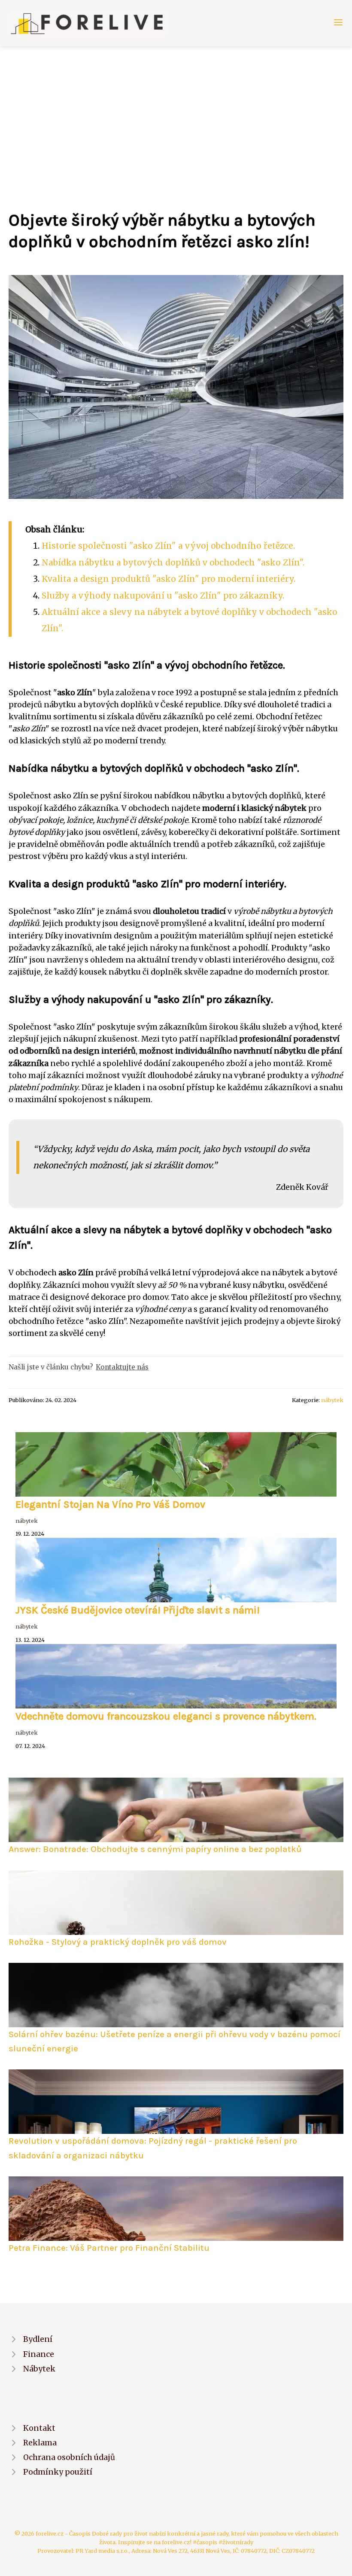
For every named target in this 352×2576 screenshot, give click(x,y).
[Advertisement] (176, 111)
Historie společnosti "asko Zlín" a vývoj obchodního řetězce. (168, 546)
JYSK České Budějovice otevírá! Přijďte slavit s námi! (138, 1610)
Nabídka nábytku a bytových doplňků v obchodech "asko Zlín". (173, 562)
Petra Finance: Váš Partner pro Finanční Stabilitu (109, 2248)
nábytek (332, 1400)
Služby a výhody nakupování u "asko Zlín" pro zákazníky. (163, 596)
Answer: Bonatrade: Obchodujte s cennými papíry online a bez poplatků (155, 1849)
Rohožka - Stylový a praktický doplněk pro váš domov (118, 1942)
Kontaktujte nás (122, 1367)
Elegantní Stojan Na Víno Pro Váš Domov (110, 1504)
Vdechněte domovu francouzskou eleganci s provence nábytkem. (166, 1716)
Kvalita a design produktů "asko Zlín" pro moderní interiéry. (168, 579)
